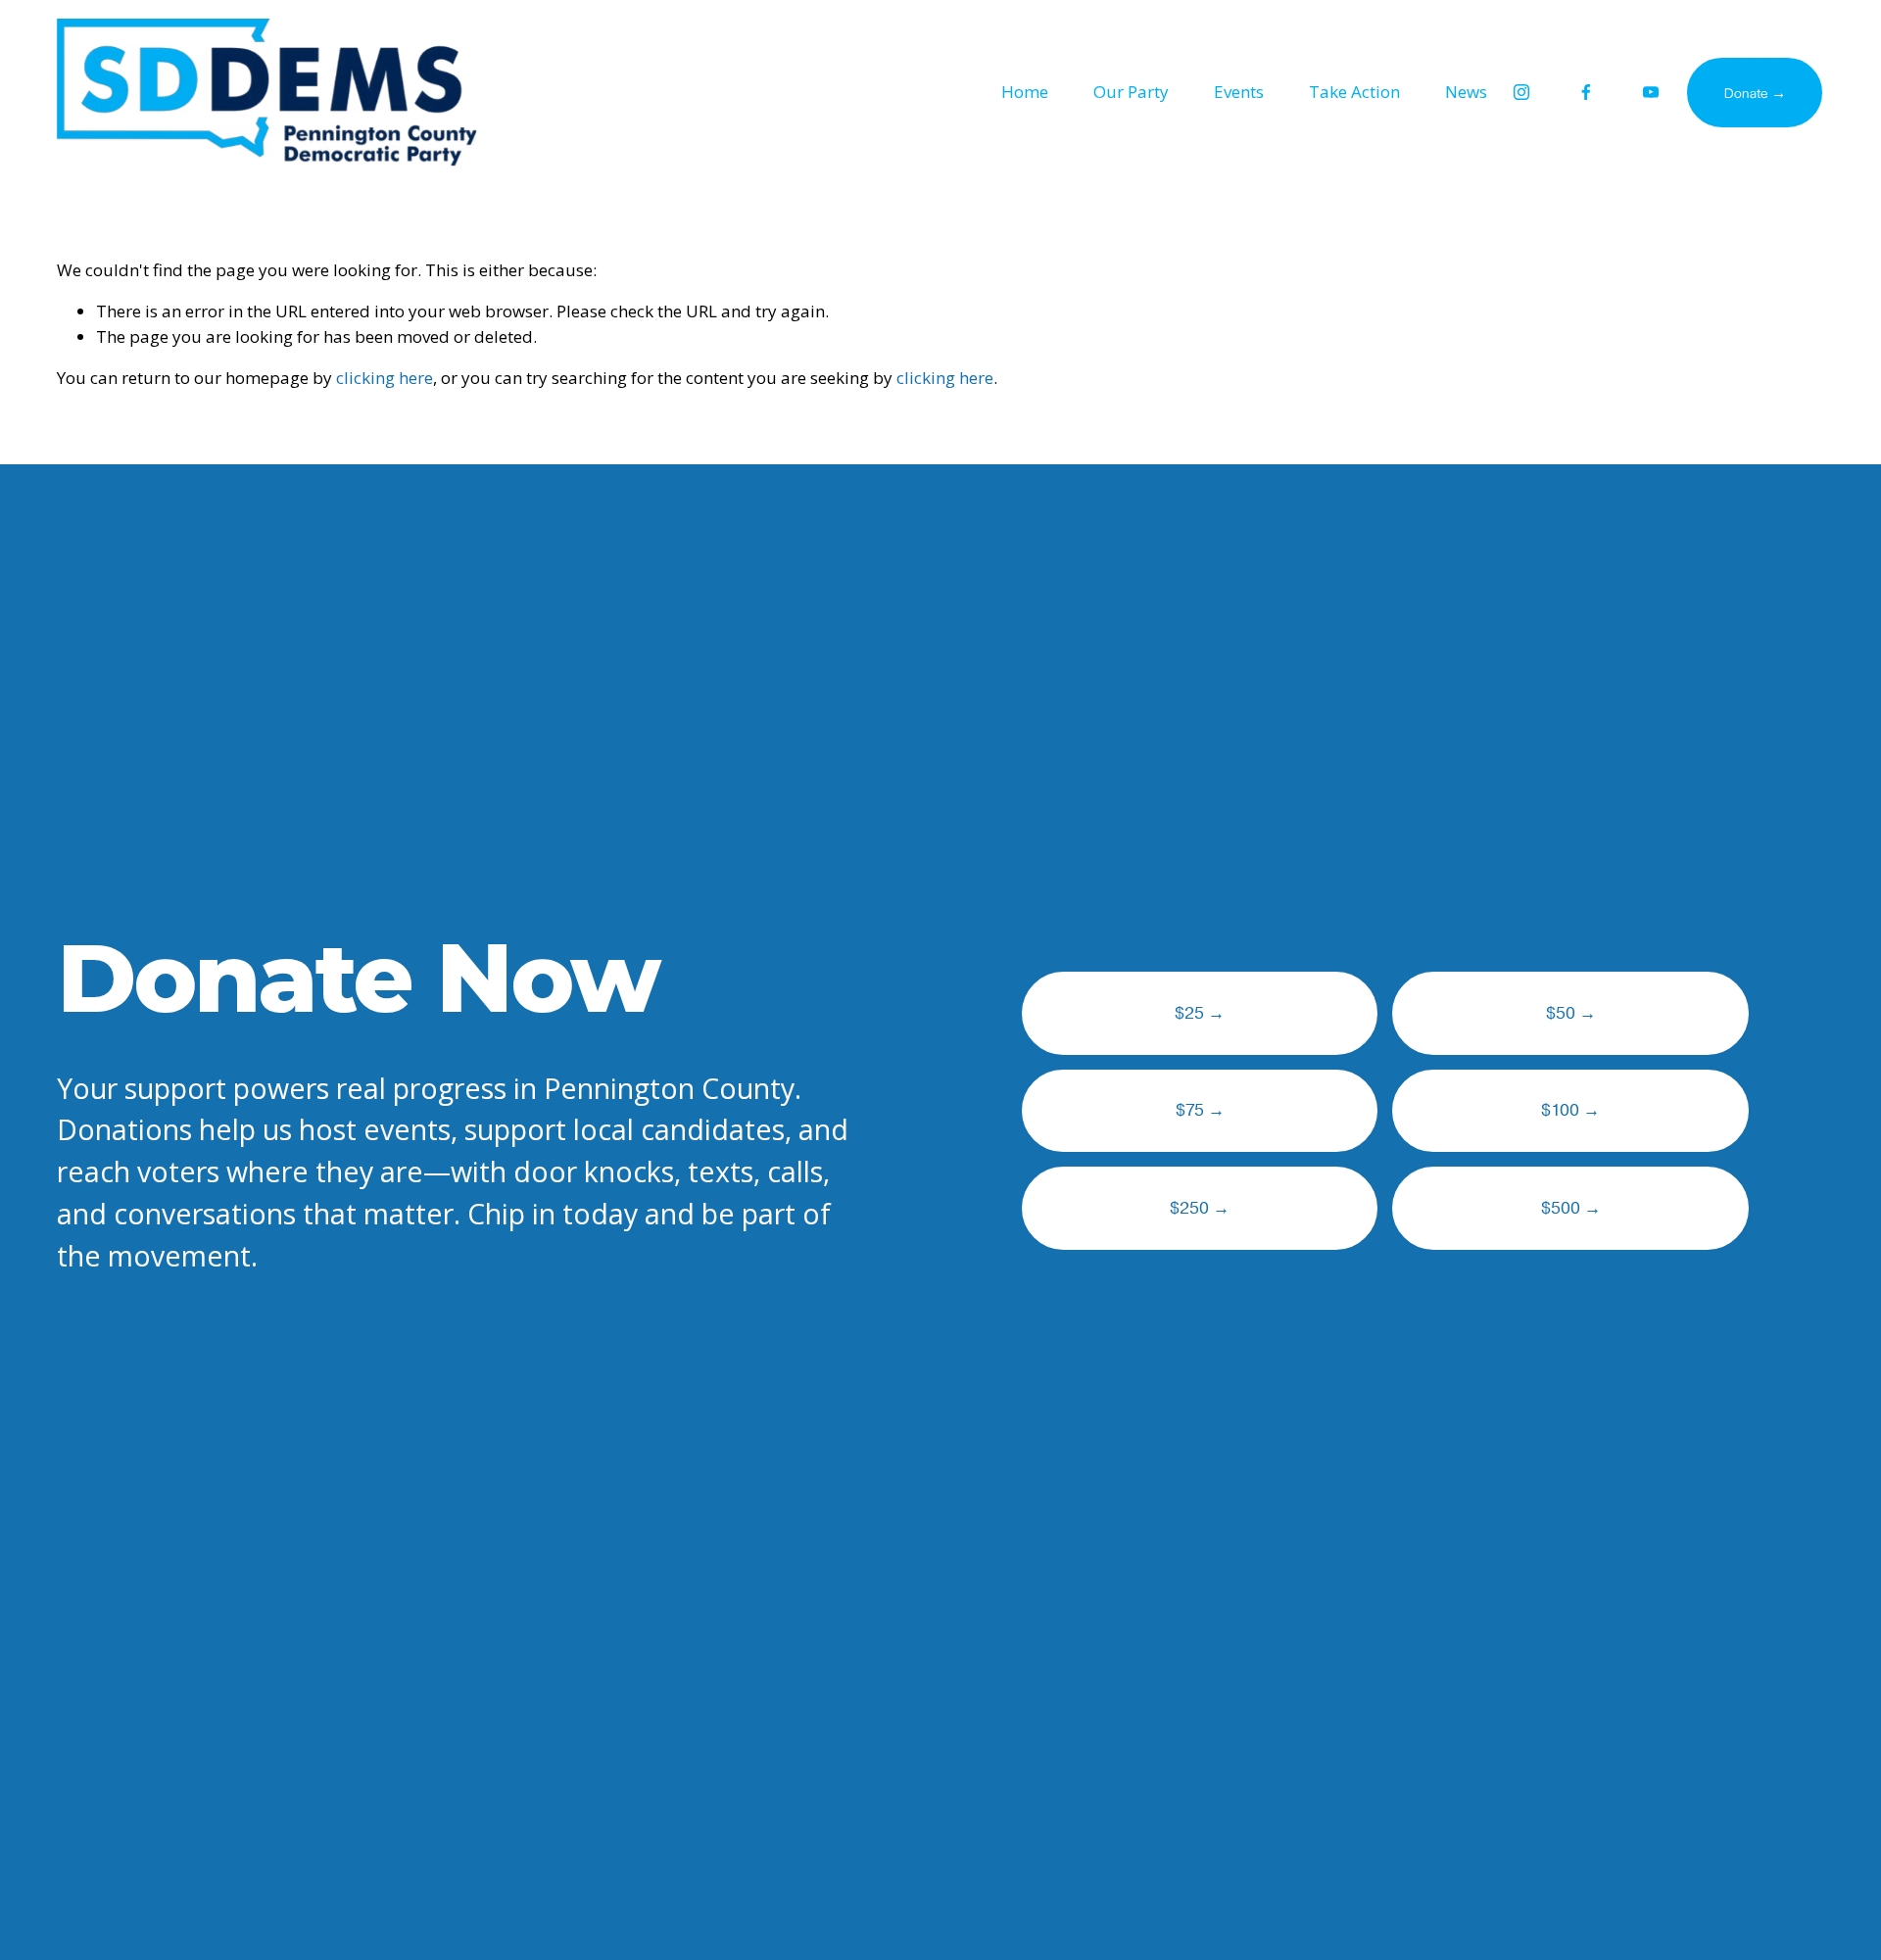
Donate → (1755, 92)
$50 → (1571, 1013)
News (1466, 92)
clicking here (385, 378)
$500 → (1571, 1208)
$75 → (1200, 1110)
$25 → (1200, 1013)
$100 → (1570, 1110)
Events (1239, 92)
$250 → (1200, 1208)
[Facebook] (1586, 92)
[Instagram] (1521, 92)
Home (1025, 92)
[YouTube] (1651, 92)
